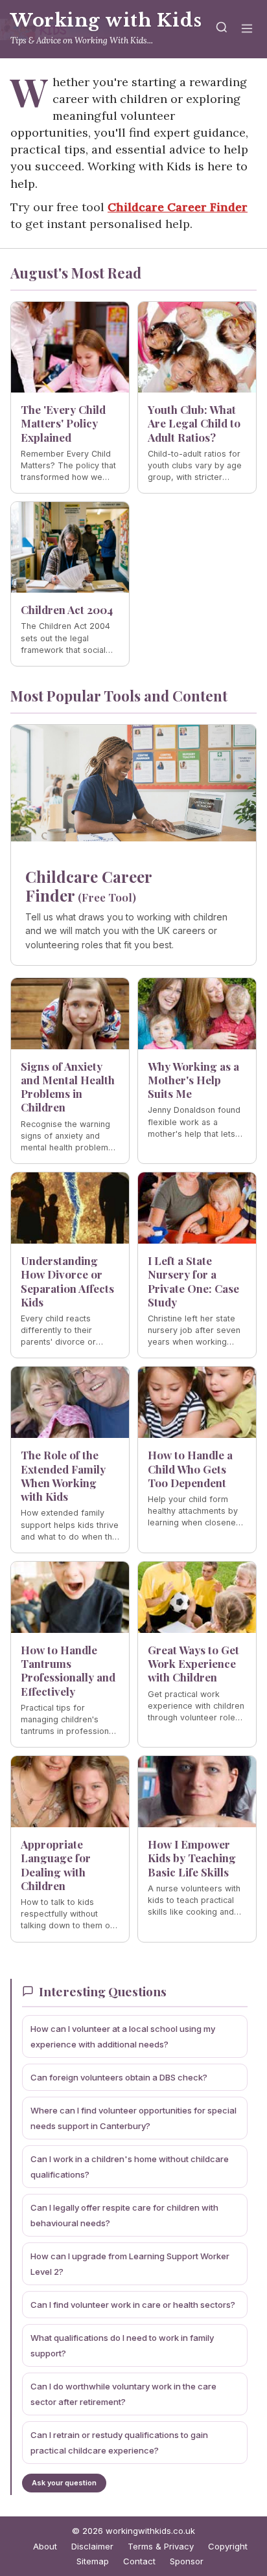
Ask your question (64, 2483)
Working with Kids (106, 20)
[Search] (222, 29)
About (45, 2546)
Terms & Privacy (161, 2546)
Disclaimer (92, 2546)
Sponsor (187, 2561)
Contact (139, 2561)
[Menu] (247, 29)
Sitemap (93, 2561)
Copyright (228, 2546)
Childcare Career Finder (178, 207)
